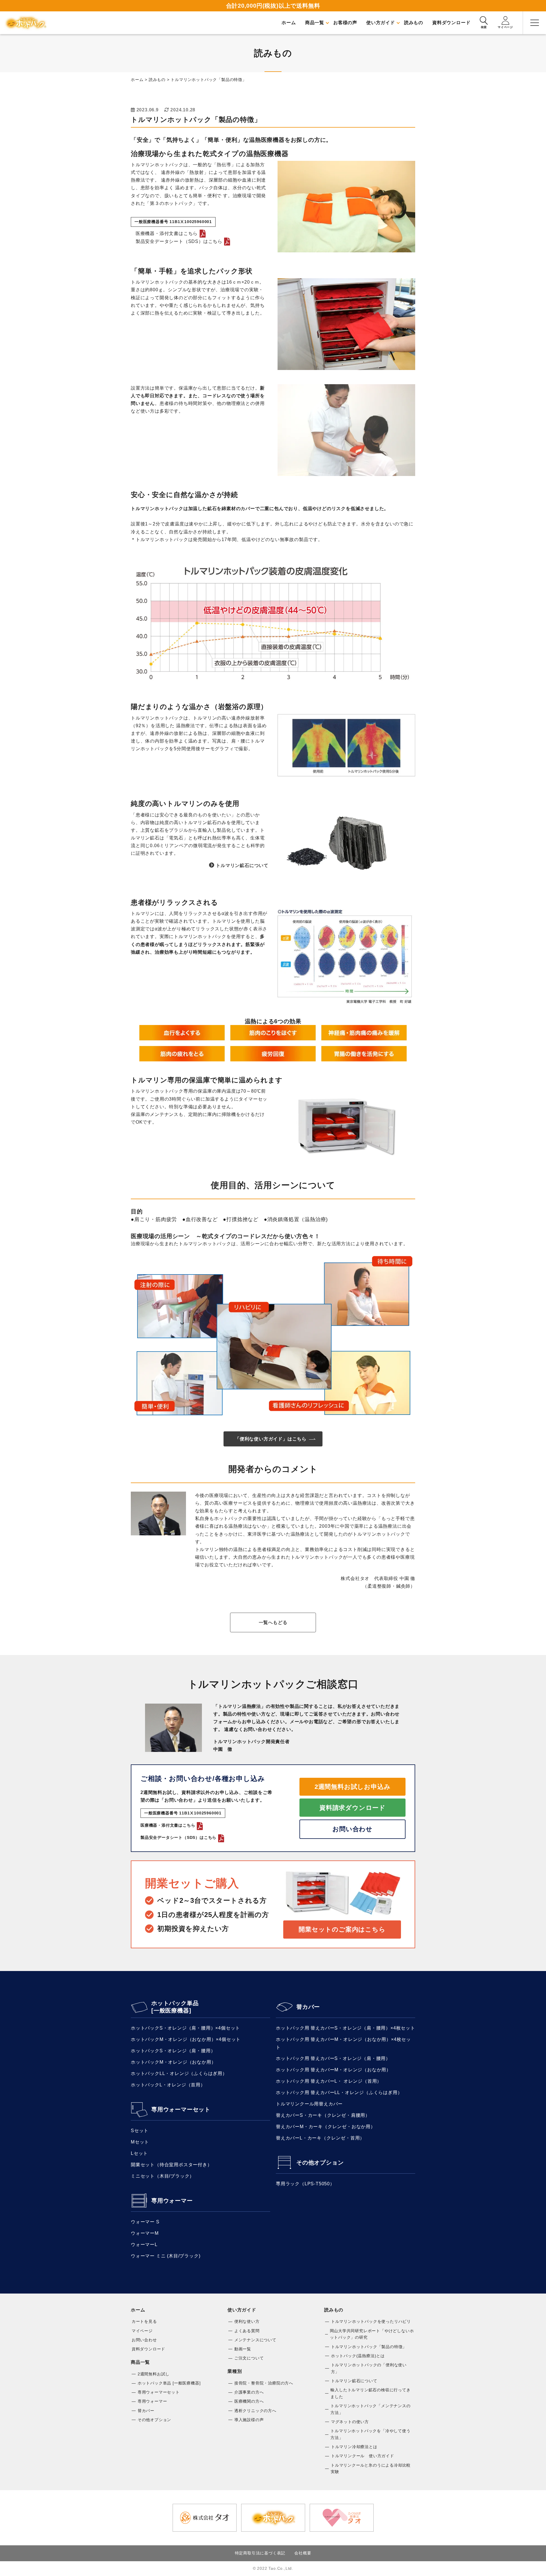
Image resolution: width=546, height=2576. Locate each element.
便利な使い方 (247, 2321)
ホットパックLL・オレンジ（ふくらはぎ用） (179, 2073)
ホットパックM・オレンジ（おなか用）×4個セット (186, 2039)
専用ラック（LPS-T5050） (305, 2184)
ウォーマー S (145, 2222)
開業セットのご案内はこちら (342, 1929)
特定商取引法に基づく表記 (260, 2553)
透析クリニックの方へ (255, 2411)
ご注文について (249, 2358)
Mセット (140, 2142)
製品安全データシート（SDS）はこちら (177, 241)
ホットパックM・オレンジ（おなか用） (173, 2062)
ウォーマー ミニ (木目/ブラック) (166, 2256)
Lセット (139, 2153)
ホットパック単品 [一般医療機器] (175, 2007)
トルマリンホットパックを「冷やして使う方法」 (370, 2434)
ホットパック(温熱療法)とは (358, 2356)
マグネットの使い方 (350, 2422)
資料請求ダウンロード (352, 1808)
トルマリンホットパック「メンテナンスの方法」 (370, 2409)
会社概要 (303, 2553)
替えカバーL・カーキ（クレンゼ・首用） (320, 2138)
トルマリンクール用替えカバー (309, 2104)
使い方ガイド (242, 2310)
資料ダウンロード (148, 2349)
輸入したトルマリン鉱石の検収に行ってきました (370, 2393)
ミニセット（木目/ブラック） (163, 2176)
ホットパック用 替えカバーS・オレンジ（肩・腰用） (333, 2058)
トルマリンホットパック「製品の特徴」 (369, 2347)
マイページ (142, 2331)
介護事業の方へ (249, 2392)
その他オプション (320, 2163)
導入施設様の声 (249, 2420)
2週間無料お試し (154, 2374)
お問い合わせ (352, 1829)
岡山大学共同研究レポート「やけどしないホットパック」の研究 (372, 2334)
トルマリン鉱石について (242, 865)
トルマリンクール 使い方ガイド (363, 2456)
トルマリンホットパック (26, 23)
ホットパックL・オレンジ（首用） (168, 2085)
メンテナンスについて (255, 2340)
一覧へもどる (273, 1622)
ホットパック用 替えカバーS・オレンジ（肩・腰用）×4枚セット (346, 2028)
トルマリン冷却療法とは (354, 2447)
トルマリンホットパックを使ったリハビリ (371, 2321)
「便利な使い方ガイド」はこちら (271, 1439)
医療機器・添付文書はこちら (164, 233)
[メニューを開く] (535, 23)
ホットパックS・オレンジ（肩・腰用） (173, 2051)
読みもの (334, 2310)
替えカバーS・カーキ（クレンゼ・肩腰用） (323, 2115)
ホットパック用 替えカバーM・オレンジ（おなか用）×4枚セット (343, 2043)
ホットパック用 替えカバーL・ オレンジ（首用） (329, 2081)
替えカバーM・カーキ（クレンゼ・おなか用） (326, 2127)
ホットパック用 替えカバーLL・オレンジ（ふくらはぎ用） (339, 2092)
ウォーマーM (145, 2233)
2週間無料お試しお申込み (353, 1787)
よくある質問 (247, 2331)
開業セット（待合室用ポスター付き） (171, 2165)
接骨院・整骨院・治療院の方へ (264, 2383)
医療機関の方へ (249, 2401)
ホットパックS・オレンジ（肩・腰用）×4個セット (185, 2028)
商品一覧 (140, 2362)
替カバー (308, 2007)
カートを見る (144, 2321)
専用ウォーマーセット (181, 2109)
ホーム (138, 2310)
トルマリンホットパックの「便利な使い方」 (369, 2368)
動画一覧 (243, 2349)
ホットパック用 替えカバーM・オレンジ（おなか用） (333, 2070)
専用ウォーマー (172, 2201)
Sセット (140, 2131)
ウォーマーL (144, 2245)
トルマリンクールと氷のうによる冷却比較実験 (371, 2469)
